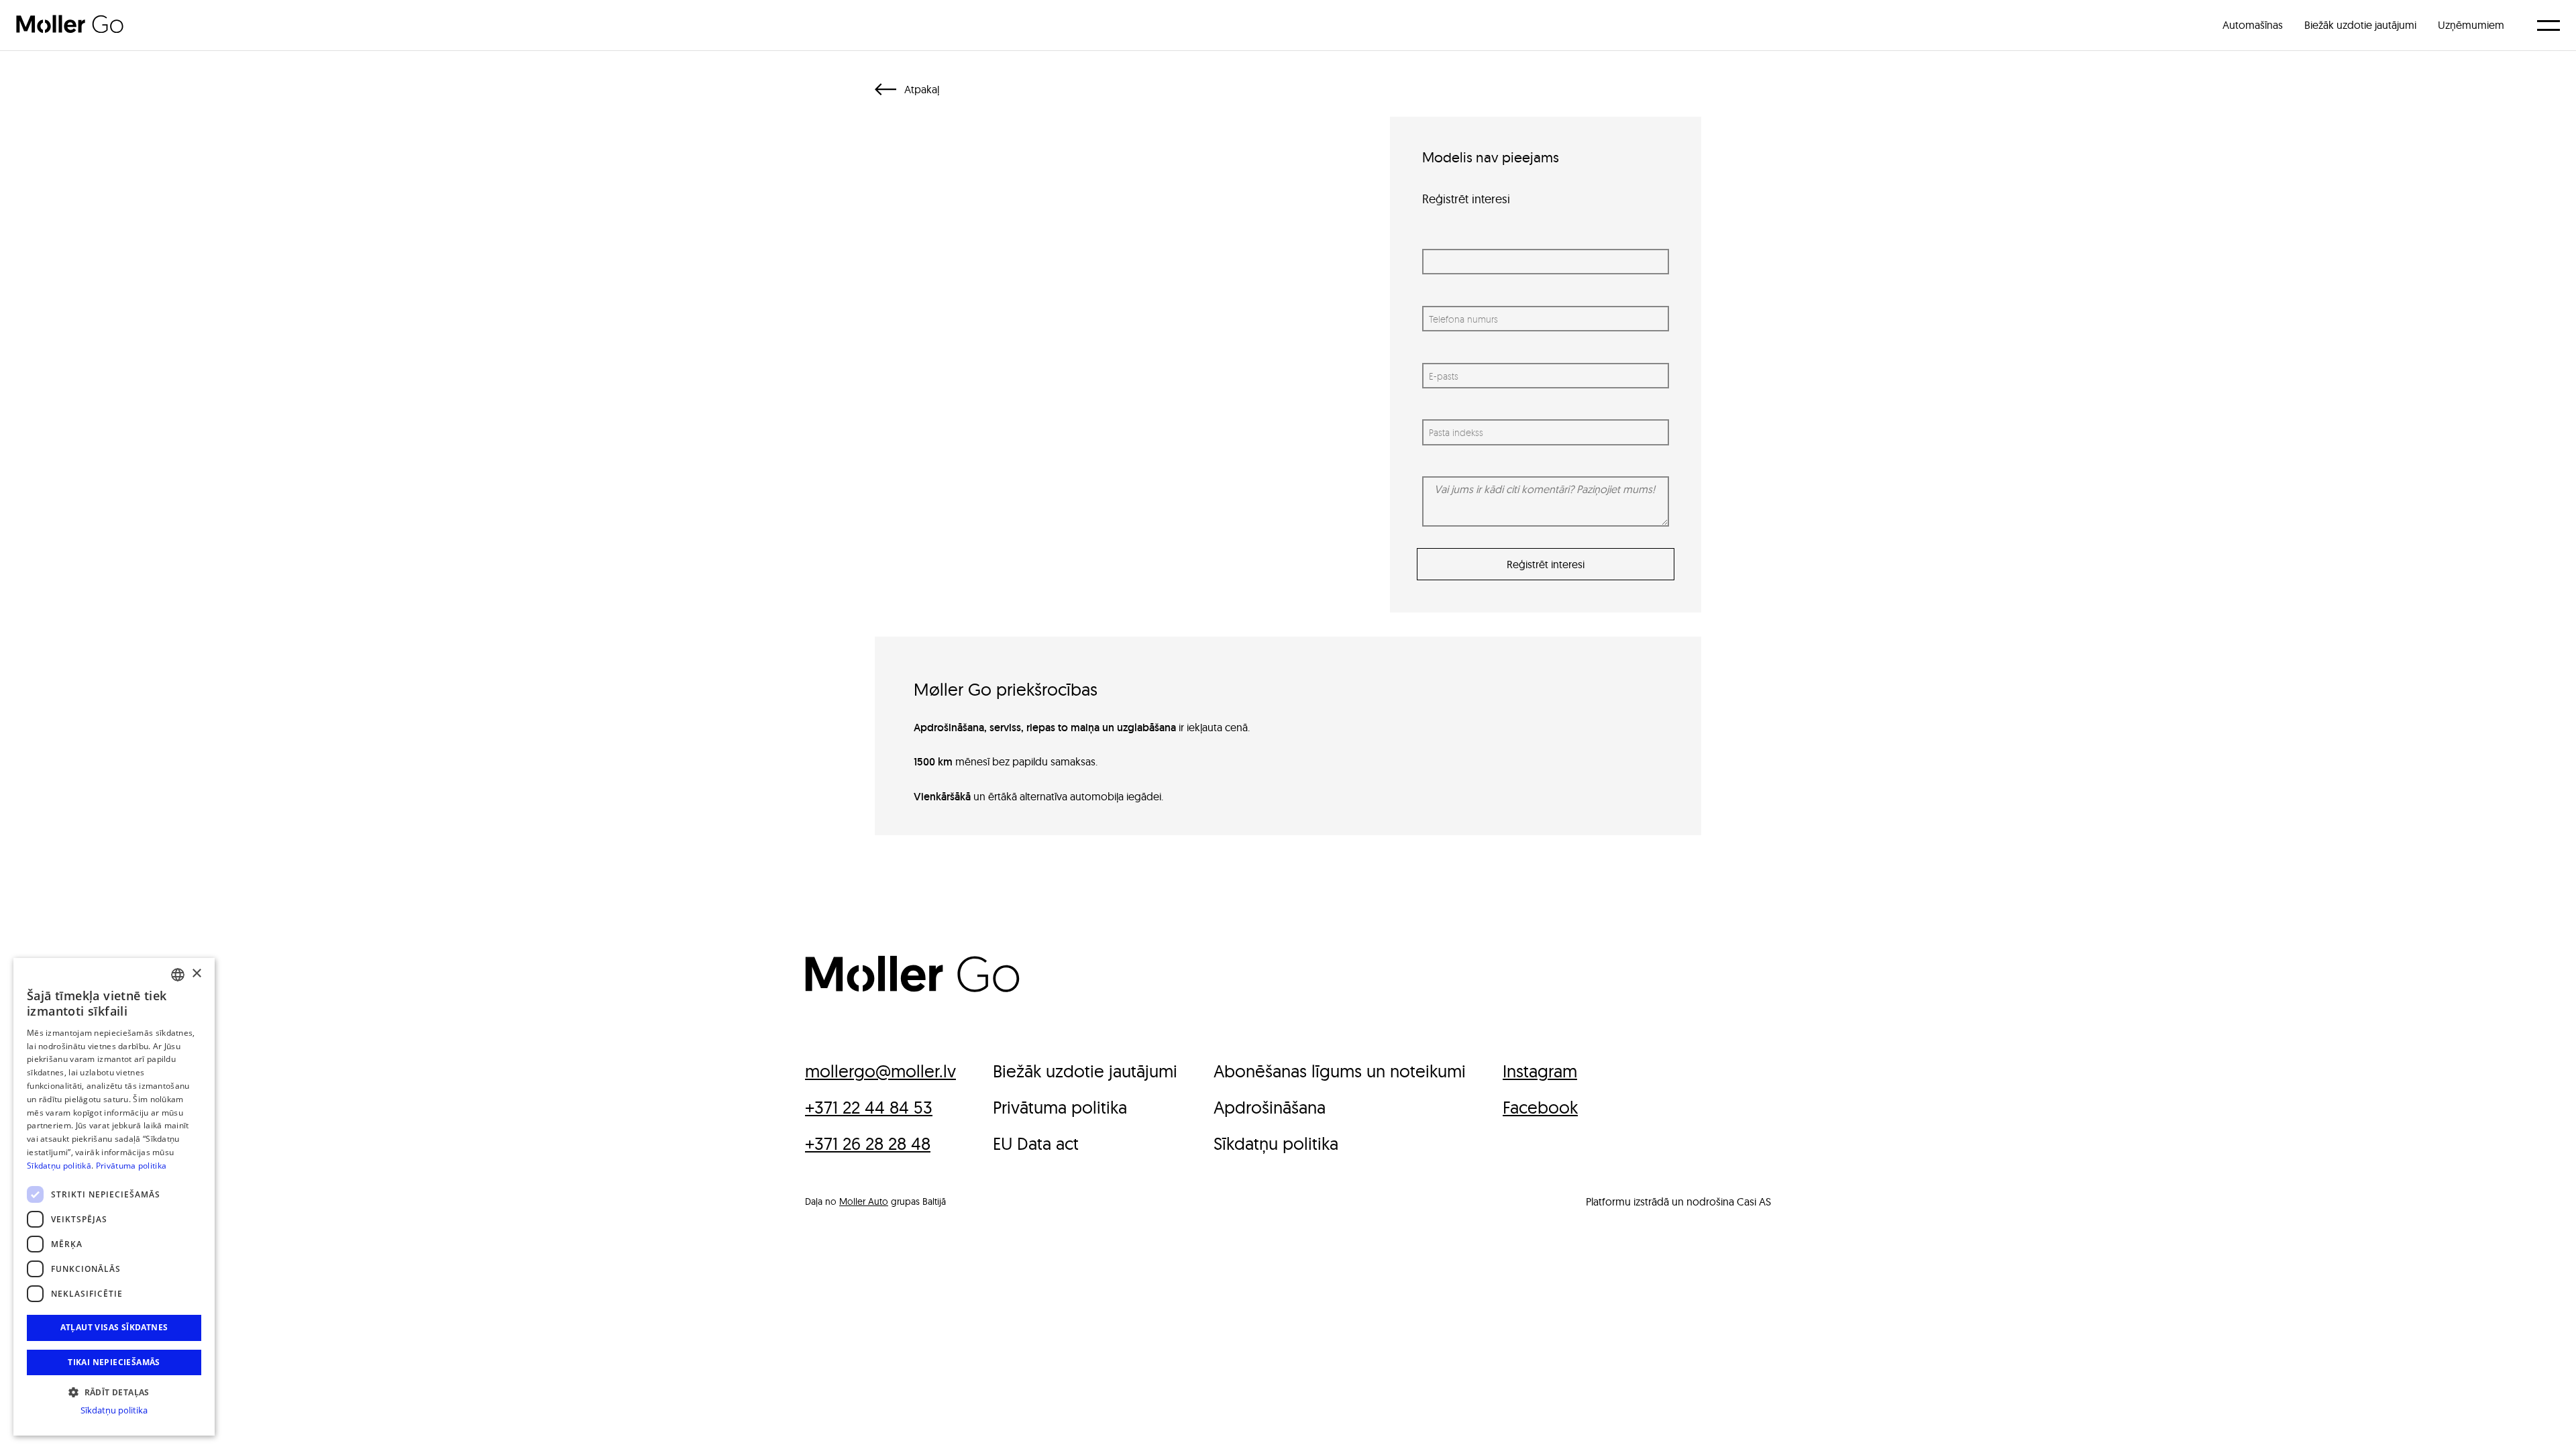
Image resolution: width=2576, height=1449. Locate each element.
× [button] (196, 974)
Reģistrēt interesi (1546, 564)
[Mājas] (912, 988)
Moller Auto (864, 1201)
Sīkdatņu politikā (59, 1166)
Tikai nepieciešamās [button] (114, 1362)
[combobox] (178, 975)
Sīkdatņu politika (114, 1410)
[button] (114, 1391)
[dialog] (114, 1197)
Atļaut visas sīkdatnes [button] (114, 1327)
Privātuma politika (131, 1166)
